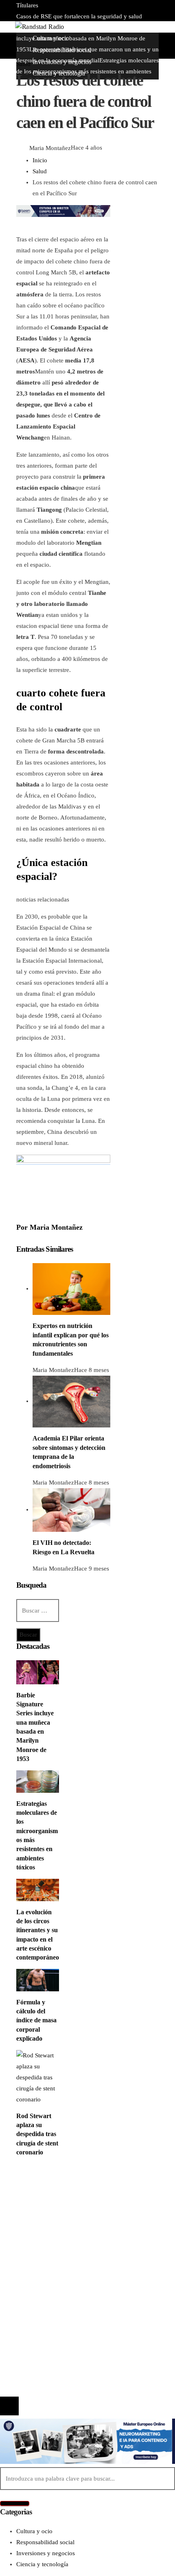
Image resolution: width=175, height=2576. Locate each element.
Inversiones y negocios (62, 2209)
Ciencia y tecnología (59, 2187)
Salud (23, 64)
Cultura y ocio (51, 2198)
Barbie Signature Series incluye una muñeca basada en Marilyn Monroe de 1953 (86, 38)
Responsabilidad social (62, 2220)
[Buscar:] (38, 1611)
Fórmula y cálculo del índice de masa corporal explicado (36, 2020)
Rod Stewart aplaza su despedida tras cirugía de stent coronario (37, 2134)
